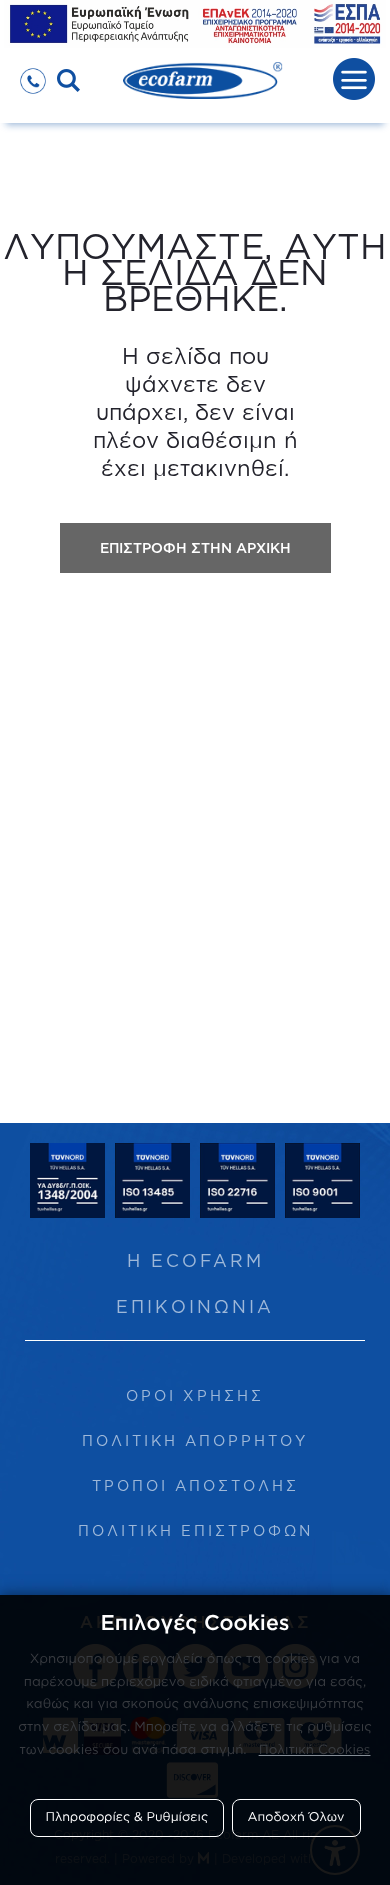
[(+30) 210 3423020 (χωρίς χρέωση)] (33, 74)
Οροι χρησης (195, 1395)
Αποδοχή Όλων (296, 1817)
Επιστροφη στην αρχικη (195, 547)
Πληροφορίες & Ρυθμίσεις (127, 1817)
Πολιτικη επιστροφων (195, 1530)
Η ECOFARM (195, 1260)
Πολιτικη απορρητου (195, 1440)
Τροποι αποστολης (195, 1485)
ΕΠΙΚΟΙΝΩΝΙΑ (195, 1306)
